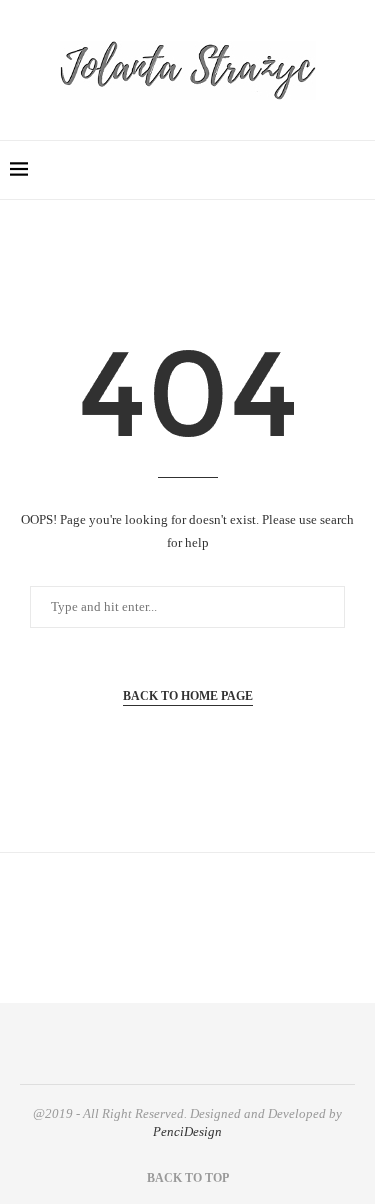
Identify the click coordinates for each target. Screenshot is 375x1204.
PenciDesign (187, 1131)
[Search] (355, 170)
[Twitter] (284, 170)
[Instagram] (305, 170)
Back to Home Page (188, 696)
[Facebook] (263, 170)
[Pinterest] (326, 170)
